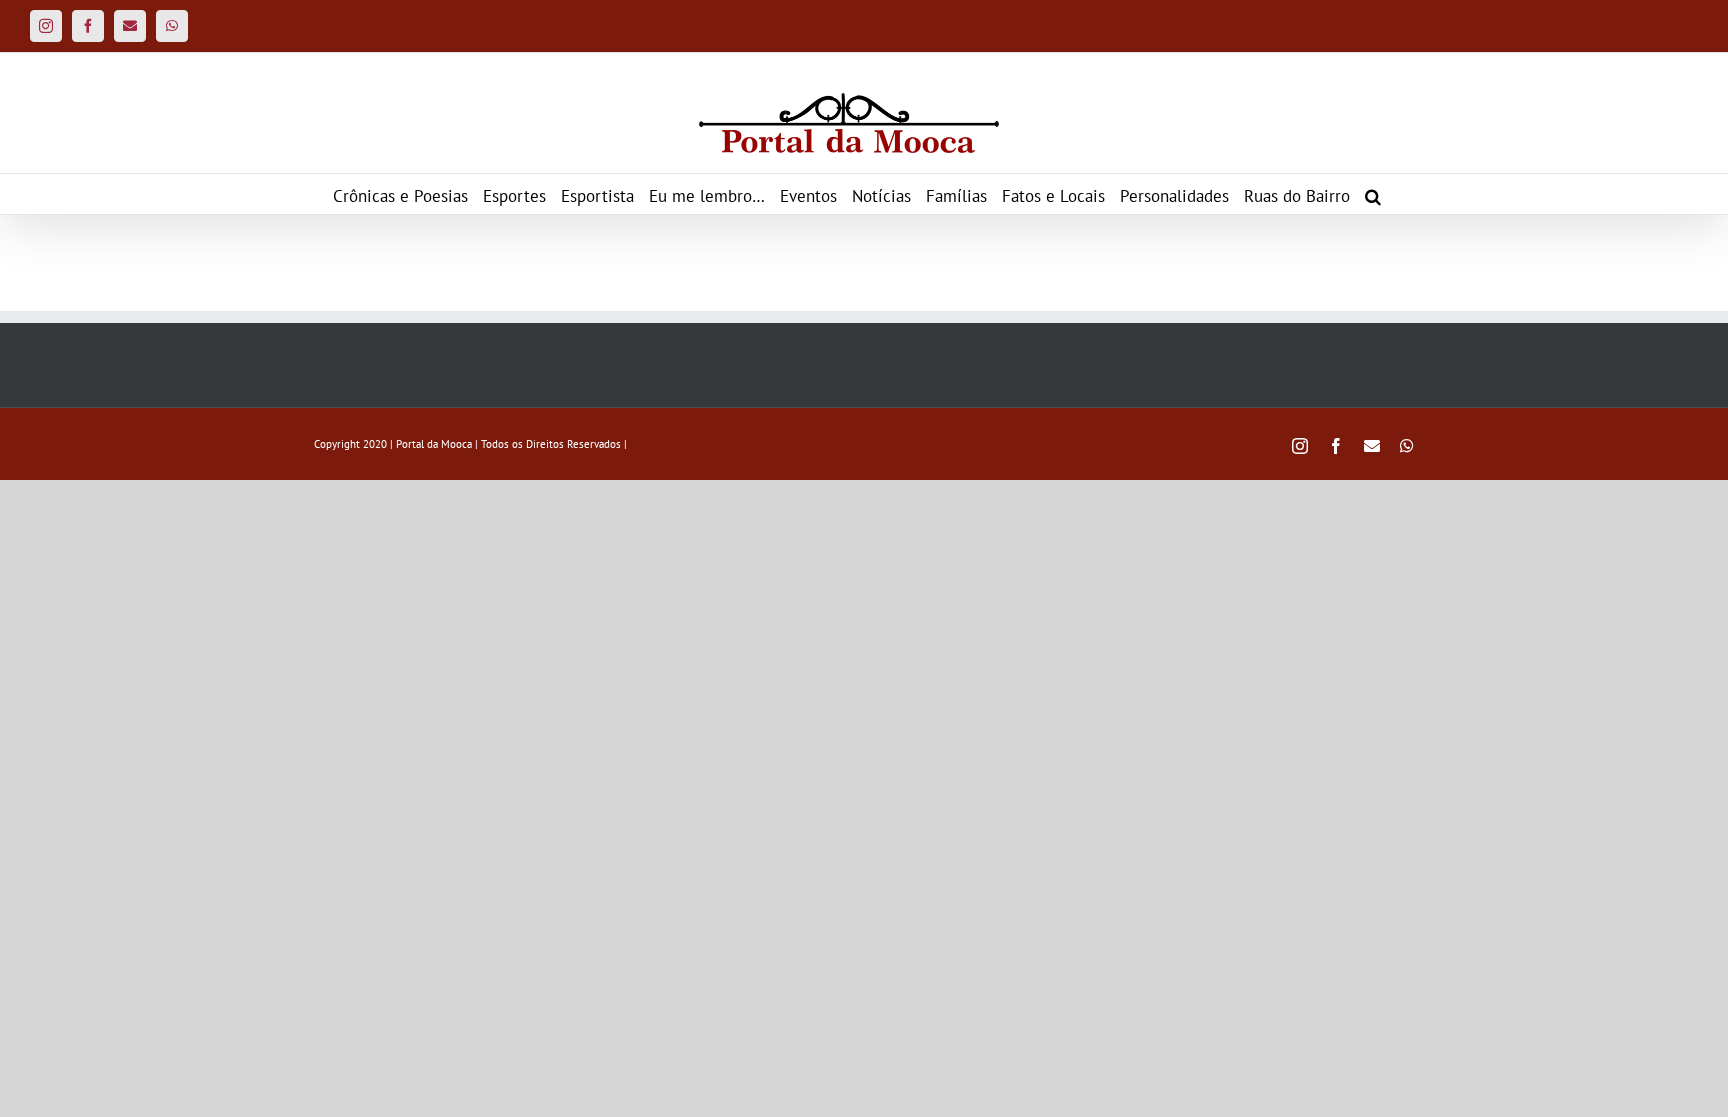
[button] (1373, 194)
